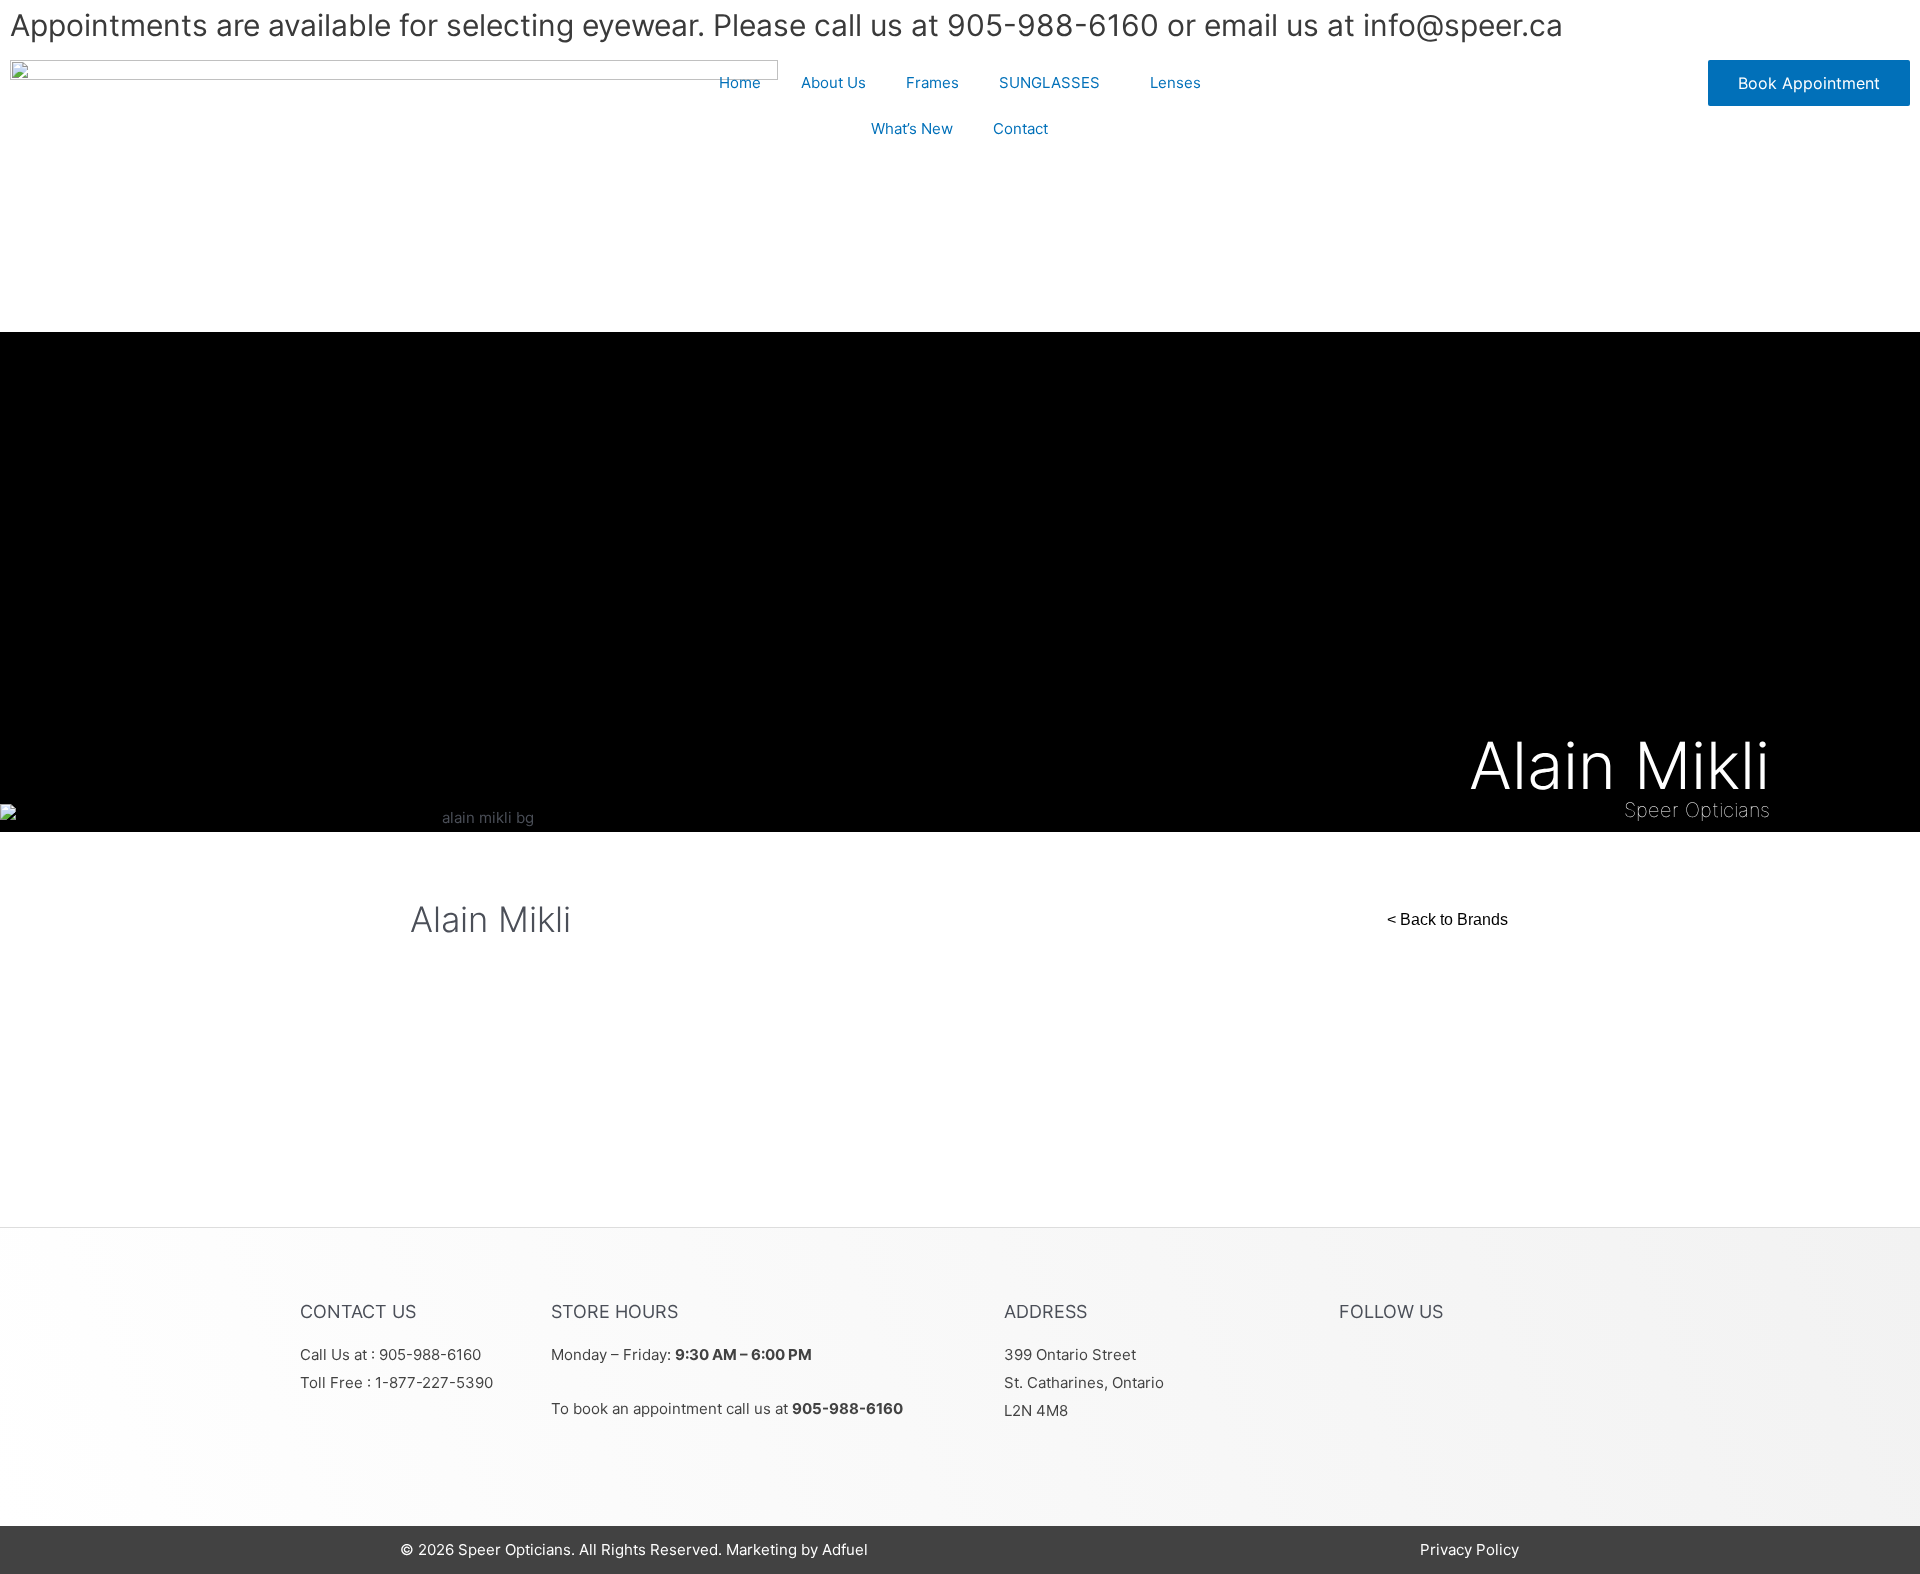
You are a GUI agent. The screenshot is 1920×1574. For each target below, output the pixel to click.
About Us (833, 82)
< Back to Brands (1447, 919)
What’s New (912, 128)
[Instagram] (1423, 1366)
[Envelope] (1482, 1366)
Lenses (1175, 82)
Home (740, 82)
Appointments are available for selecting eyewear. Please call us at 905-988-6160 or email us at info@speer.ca (786, 25)
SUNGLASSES (1049, 82)
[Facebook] (1364, 1366)
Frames (932, 82)
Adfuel (845, 1549)
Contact (1020, 128)
